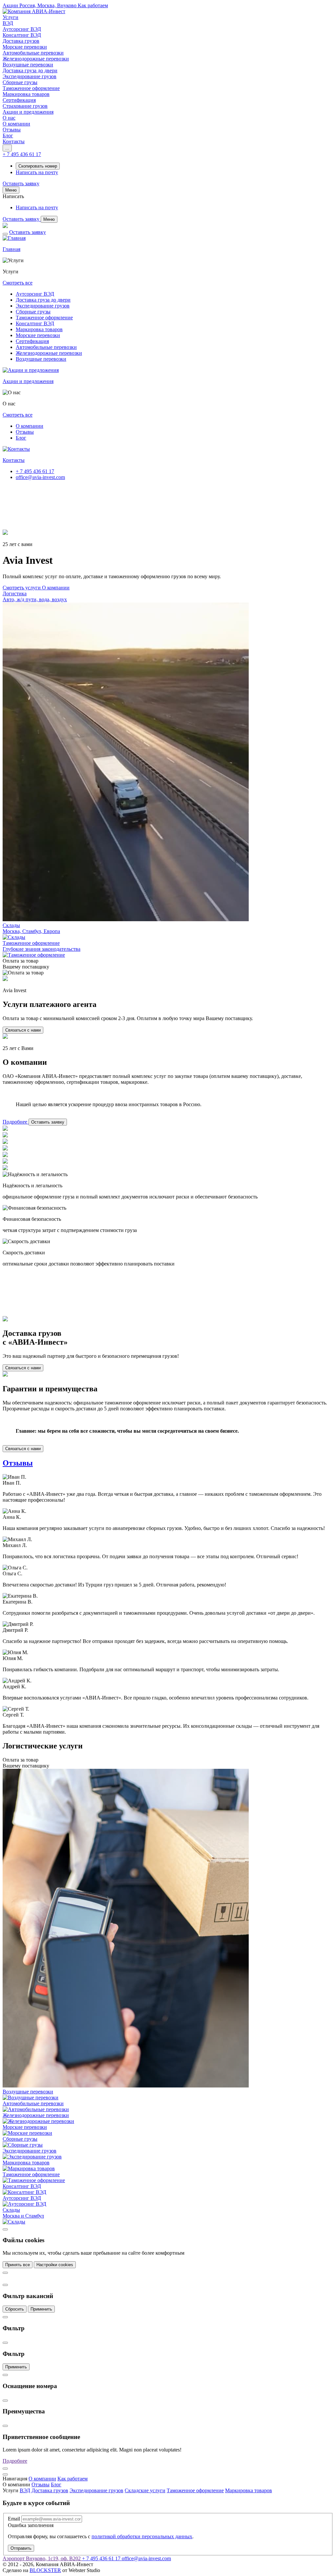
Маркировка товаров (39, 329)
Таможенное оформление (44, 318)
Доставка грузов (50, 2490)
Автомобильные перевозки (46, 347)
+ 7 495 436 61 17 (35, 471)
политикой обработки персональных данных (142, 2536)
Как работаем (73, 2479)
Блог (21, 438)
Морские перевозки (38, 335)
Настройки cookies (55, 2265)
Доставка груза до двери (43, 300)
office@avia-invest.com (40, 477)
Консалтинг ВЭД (35, 323)
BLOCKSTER (45, 2570)
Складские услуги (145, 2490)
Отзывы (25, 432)
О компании (30, 426)
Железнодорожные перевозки (49, 353)
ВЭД (25, 2490)
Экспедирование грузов (43, 306)
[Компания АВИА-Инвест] (34, 11)
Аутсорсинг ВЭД (35, 294)
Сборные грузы (33, 312)
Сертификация (32, 341)
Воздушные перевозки (41, 359)
